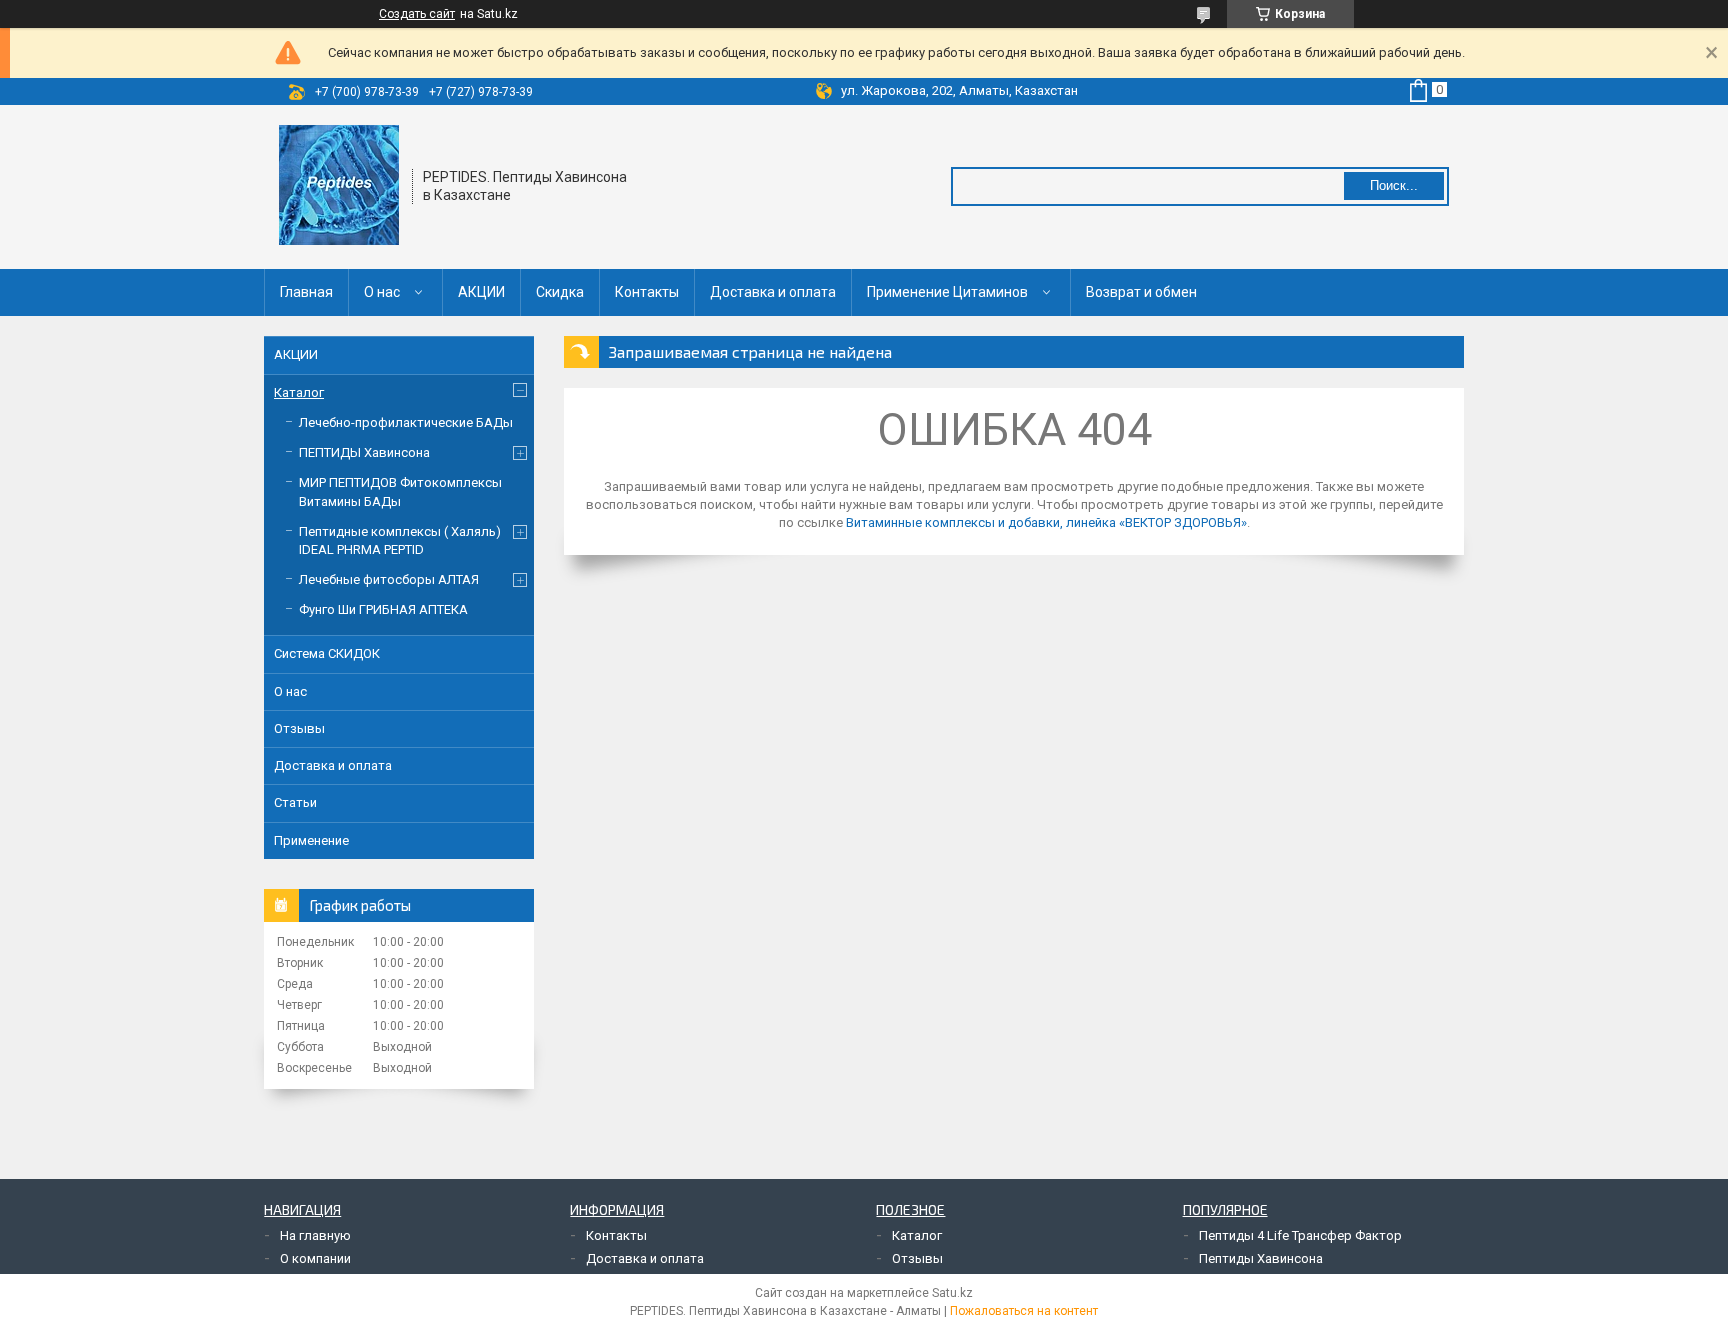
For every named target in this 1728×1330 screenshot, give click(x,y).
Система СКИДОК (327, 653)
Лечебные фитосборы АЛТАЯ (389, 579)
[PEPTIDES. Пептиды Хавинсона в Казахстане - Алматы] (339, 185)
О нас (382, 292)
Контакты (647, 292)
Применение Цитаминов (947, 292)
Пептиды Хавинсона (1261, 1258)
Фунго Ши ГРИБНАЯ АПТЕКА (383, 609)
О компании (315, 1258)
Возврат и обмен (1141, 292)
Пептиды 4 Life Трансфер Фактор (1300, 1235)
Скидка (560, 292)
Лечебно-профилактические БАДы (406, 422)
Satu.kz (952, 1293)
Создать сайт (417, 14)
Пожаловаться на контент (1024, 1311)
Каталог (299, 392)
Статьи (295, 802)
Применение (311, 840)
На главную (315, 1235)
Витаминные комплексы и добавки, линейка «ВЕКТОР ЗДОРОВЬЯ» (1046, 522)
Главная (306, 292)
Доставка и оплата (773, 292)
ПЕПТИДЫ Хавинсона (364, 452)
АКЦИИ (481, 292)
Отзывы (299, 728)
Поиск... (1394, 185)
